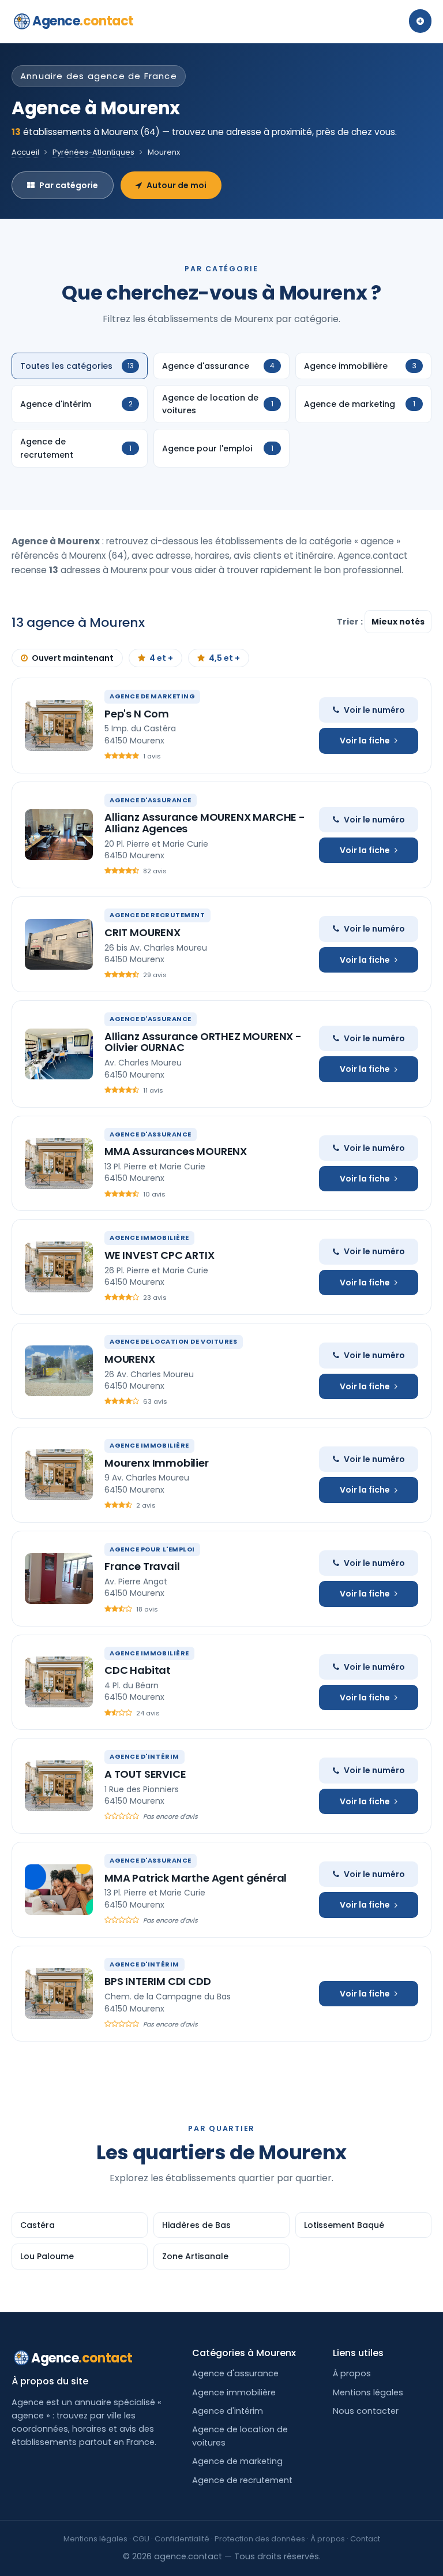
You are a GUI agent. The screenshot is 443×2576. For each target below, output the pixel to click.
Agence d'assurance (235, 2373)
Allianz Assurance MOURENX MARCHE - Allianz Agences (205, 823)
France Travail (142, 1566)
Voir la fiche (365, 741)
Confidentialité (182, 2539)
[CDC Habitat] (59, 1682)
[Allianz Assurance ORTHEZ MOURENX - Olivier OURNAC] (59, 1054)
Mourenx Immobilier (157, 1463)
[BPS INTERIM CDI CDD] (59, 1994)
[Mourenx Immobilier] (59, 1475)
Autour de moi (177, 185)
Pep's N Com (137, 714)
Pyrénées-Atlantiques (93, 152)
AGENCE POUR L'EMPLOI (152, 1549)
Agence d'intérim (228, 2411)
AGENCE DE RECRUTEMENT (157, 915)
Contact (365, 2539)
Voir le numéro (374, 710)
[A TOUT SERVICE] (59, 1786)
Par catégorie (69, 185)
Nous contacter (366, 2411)
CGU (141, 2539)
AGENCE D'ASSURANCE (151, 800)
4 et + (161, 658)
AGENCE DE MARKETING (152, 696)
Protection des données (260, 2539)
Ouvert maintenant (73, 658)
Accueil (25, 152)
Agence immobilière (234, 2392)
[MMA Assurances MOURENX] (59, 1164)
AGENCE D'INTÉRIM (144, 1756)
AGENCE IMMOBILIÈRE (149, 1237)
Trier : (351, 622)
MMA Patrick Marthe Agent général (196, 1878)
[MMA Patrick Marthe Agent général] (59, 1890)
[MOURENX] (59, 1371)
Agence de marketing (237, 2461)
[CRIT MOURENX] (59, 944)
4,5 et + (224, 658)
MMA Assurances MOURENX (176, 1151)
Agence (83, 21)
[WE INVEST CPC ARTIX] (59, 1267)
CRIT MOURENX (142, 932)
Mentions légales (368, 2392)
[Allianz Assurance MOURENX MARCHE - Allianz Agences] (59, 835)
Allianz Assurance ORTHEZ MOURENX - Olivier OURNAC (203, 1042)
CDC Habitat (138, 1670)
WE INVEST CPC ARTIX (159, 1255)
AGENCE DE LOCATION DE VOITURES (174, 1341)
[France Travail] (59, 1579)
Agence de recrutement (242, 2480)
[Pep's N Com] (59, 726)
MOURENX (130, 1359)
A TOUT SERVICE (145, 1774)
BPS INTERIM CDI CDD (158, 1981)
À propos (352, 2373)
